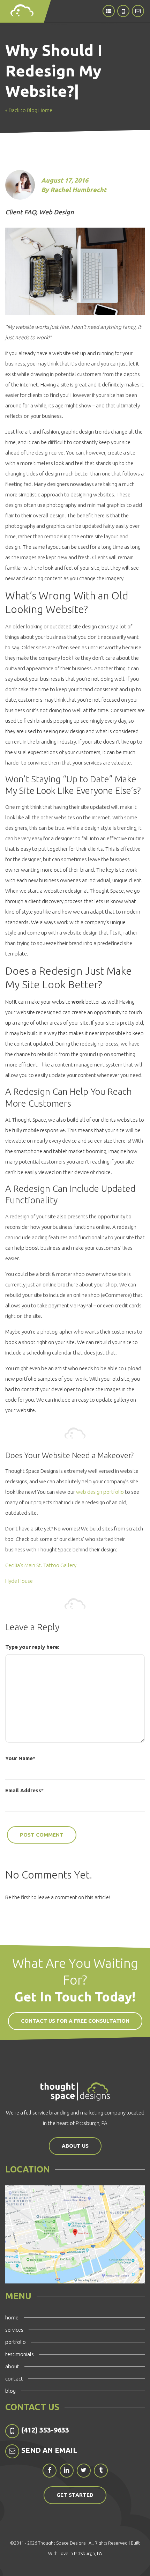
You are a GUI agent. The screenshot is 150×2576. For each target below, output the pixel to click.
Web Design (57, 212)
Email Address (23, 1790)
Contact (14, 2379)
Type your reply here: (32, 1647)
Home (12, 2317)
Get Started (75, 2495)
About (12, 2366)
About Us (75, 2146)
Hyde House (19, 1581)
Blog (10, 2391)
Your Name (19, 1758)
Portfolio (16, 2342)
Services (14, 2330)
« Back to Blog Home (29, 110)
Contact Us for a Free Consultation (75, 2021)
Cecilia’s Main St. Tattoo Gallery (41, 1565)
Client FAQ (21, 212)
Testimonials (20, 2354)
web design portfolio (100, 1492)
